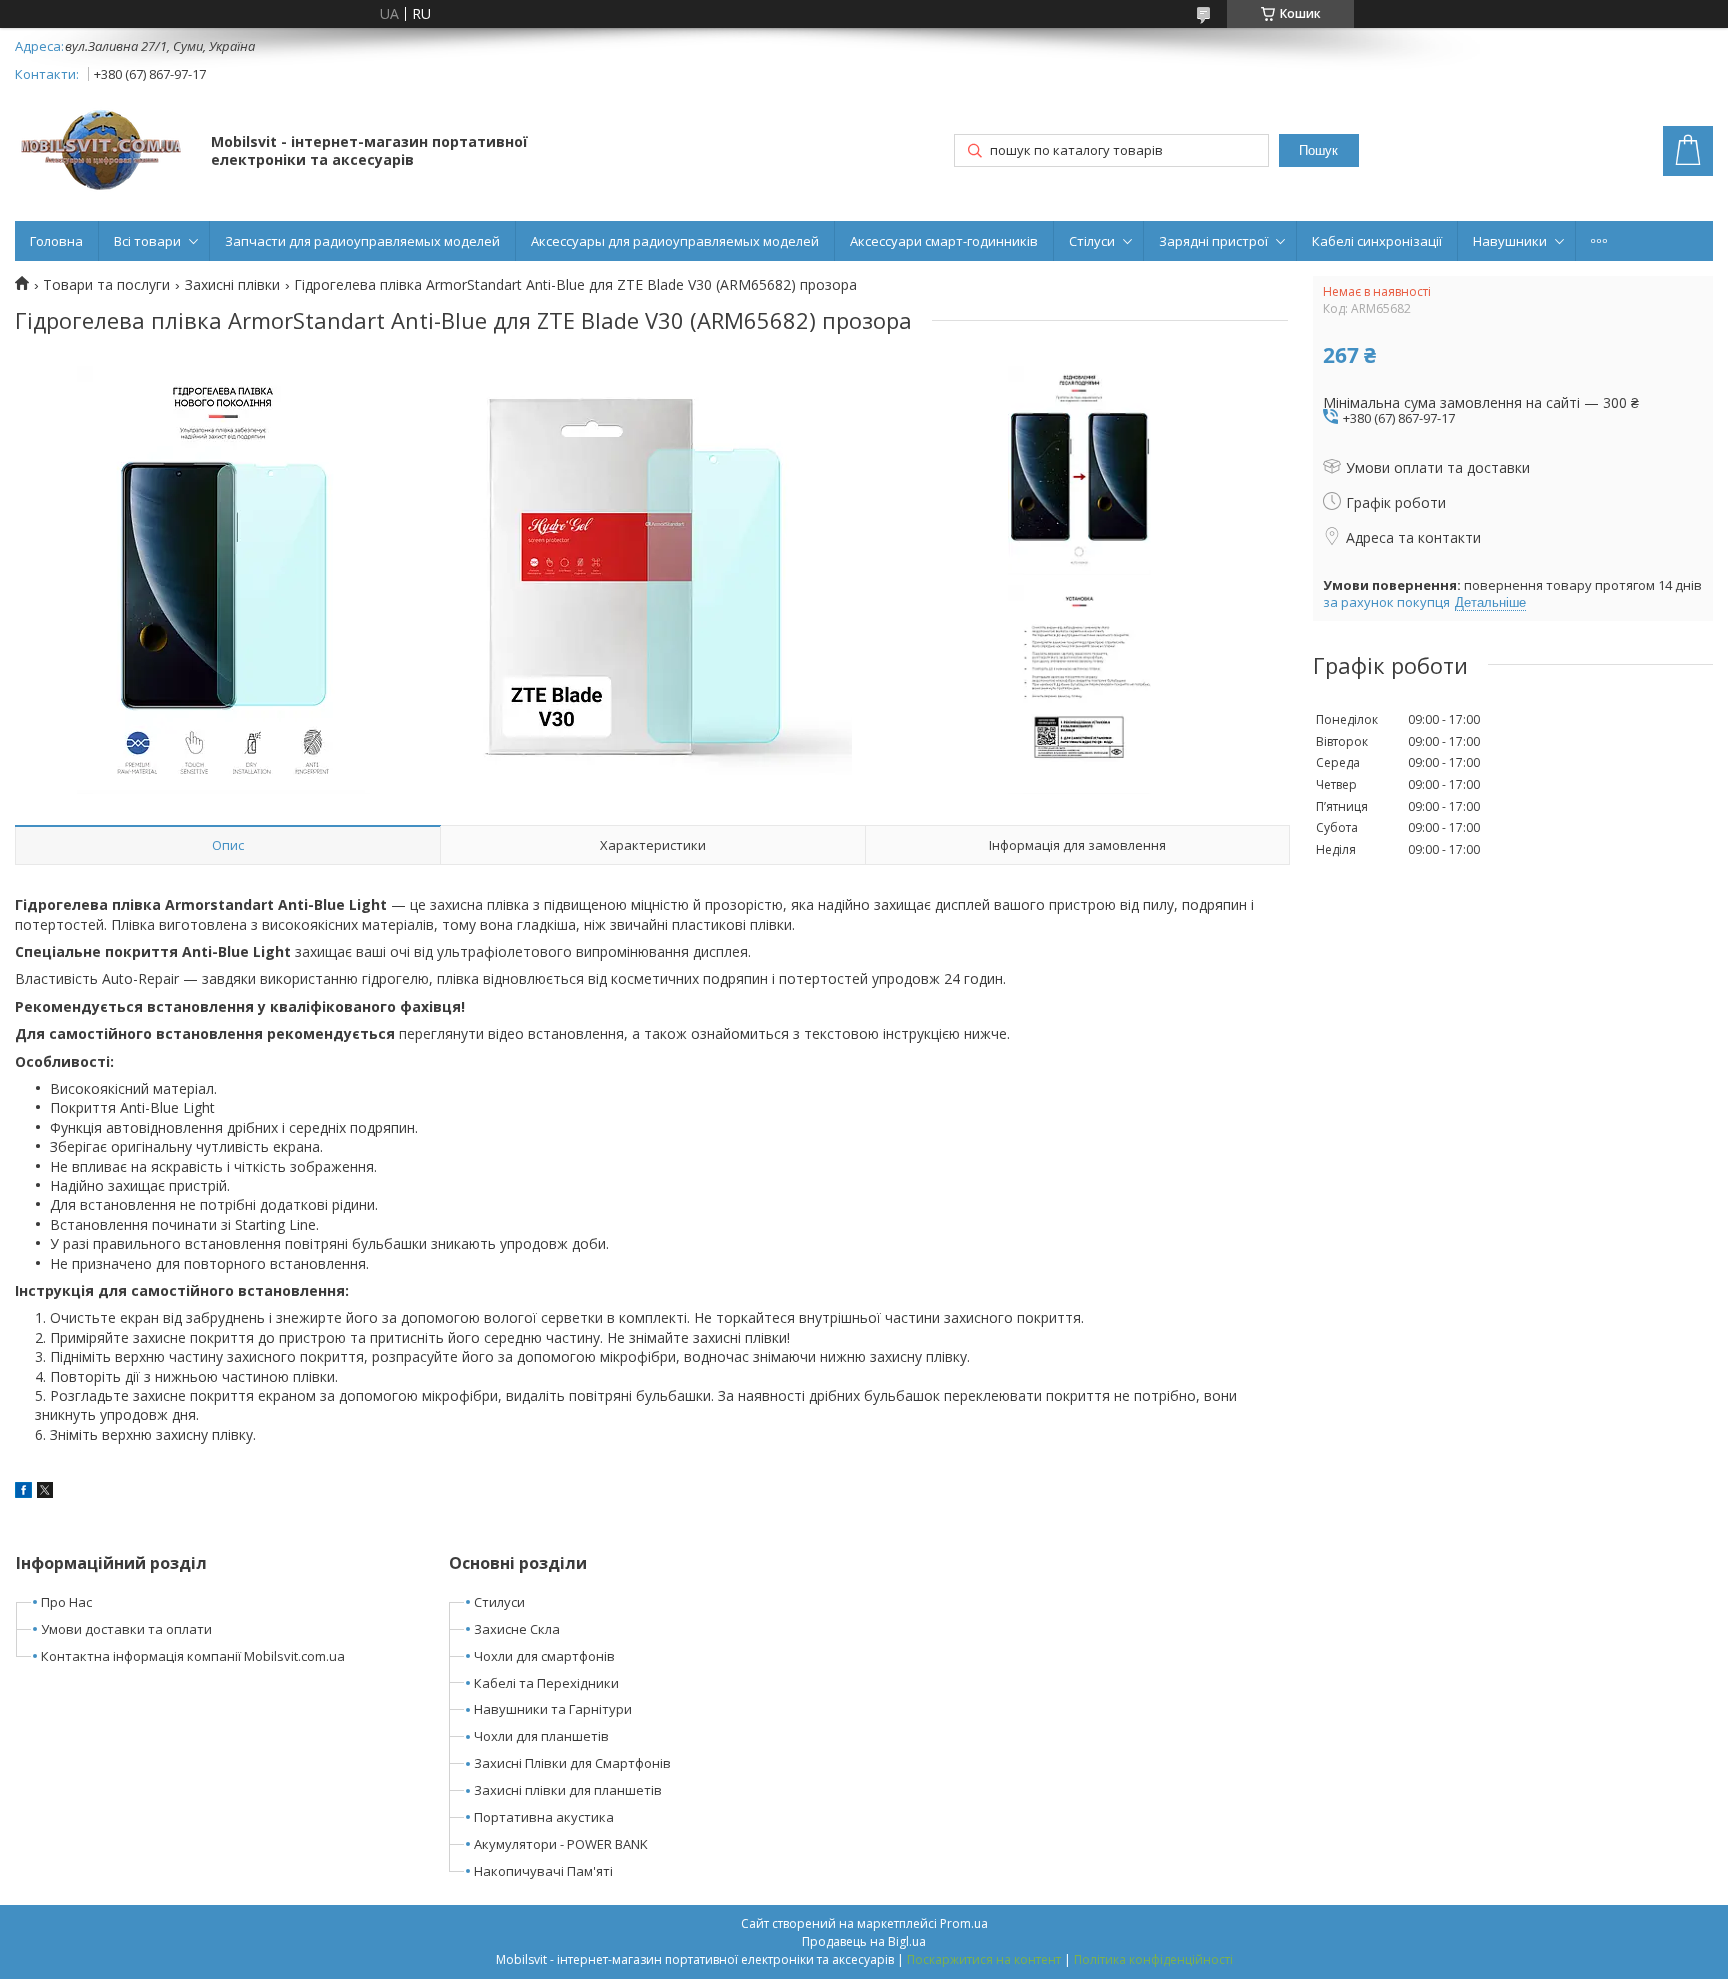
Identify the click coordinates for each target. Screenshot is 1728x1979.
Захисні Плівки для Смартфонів (572, 1763)
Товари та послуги (106, 285)
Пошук (1318, 150)
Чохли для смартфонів (544, 1656)
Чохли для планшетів (541, 1736)
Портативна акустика (544, 1817)
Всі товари (147, 241)
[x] (45, 1492)
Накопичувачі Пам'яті (543, 1871)
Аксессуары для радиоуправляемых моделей (675, 241)
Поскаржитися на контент (984, 1959)
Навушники (1510, 241)
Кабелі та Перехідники (546, 1683)
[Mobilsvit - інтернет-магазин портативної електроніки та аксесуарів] (103, 152)
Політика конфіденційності (1153, 1959)
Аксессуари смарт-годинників (944, 241)
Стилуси (499, 1602)
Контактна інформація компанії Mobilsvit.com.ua (193, 1656)
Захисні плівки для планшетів (568, 1790)
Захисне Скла (517, 1629)
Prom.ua (964, 1923)
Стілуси (1092, 241)
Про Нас (66, 1602)
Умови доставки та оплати (126, 1629)
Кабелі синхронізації (1377, 241)
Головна (56, 241)
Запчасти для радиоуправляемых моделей (362, 241)
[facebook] (23, 1492)
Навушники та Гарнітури (553, 1709)
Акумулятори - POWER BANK (561, 1844)
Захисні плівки (232, 285)
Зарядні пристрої (1213, 241)
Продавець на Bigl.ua (864, 1941)
